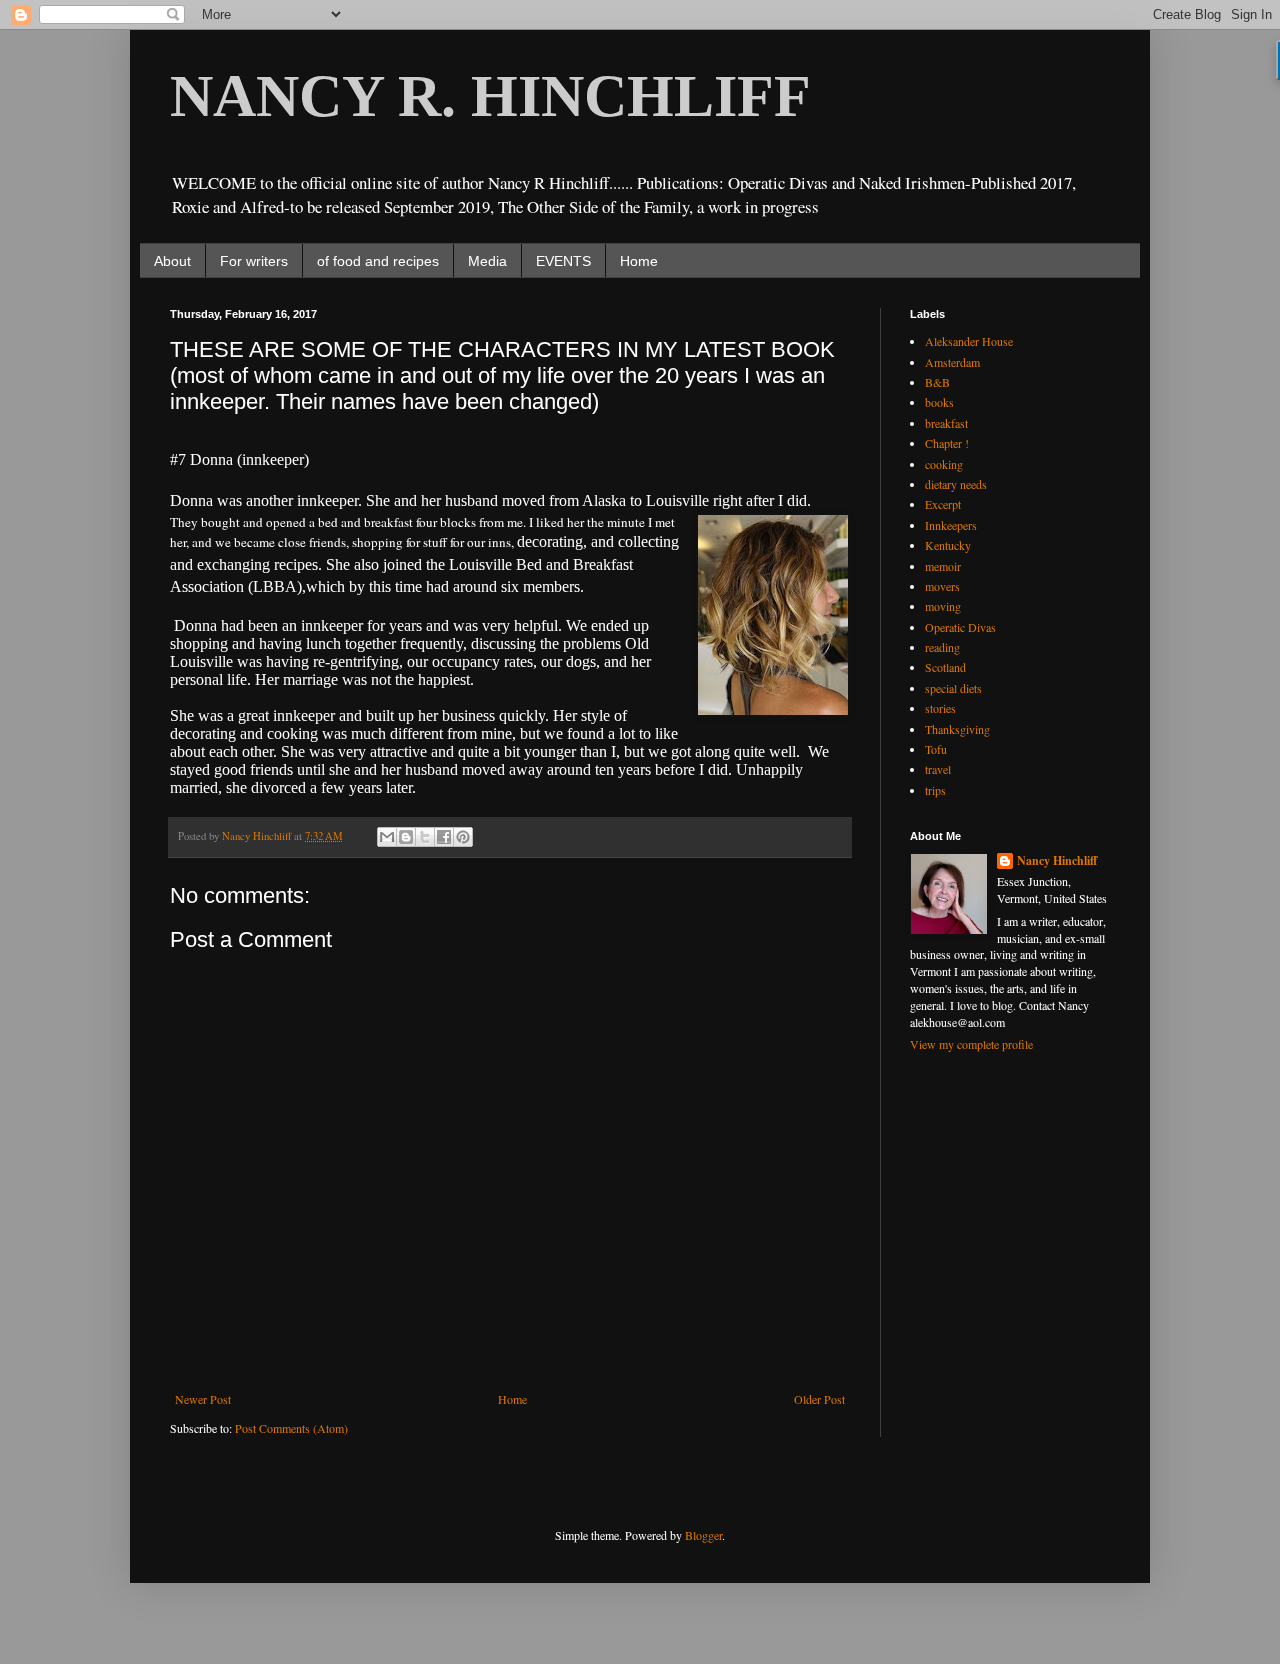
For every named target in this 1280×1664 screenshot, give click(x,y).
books (939, 402)
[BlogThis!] (406, 837)
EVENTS (563, 261)
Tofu (936, 749)
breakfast (946, 423)
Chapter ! (947, 443)
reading (942, 647)
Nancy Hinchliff (1057, 861)
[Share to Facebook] (444, 837)
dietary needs (956, 484)
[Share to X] (425, 837)
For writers (254, 261)
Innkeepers (951, 525)
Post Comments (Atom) (291, 1428)
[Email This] (387, 837)
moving (943, 606)
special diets (953, 688)
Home (639, 261)
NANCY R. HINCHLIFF (490, 96)
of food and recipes (378, 261)
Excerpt (943, 504)
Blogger (703, 1535)
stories (940, 708)
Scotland (945, 667)
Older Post (819, 1399)
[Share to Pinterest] (463, 837)
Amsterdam (952, 362)
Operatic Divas (960, 627)
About (172, 261)
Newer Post (203, 1399)
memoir (943, 566)
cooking (944, 464)
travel (938, 769)
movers (942, 586)
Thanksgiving (957, 729)
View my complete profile (971, 1044)
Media (487, 261)
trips (935, 790)
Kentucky (948, 545)
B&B (937, 382)
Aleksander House (969, 341)
